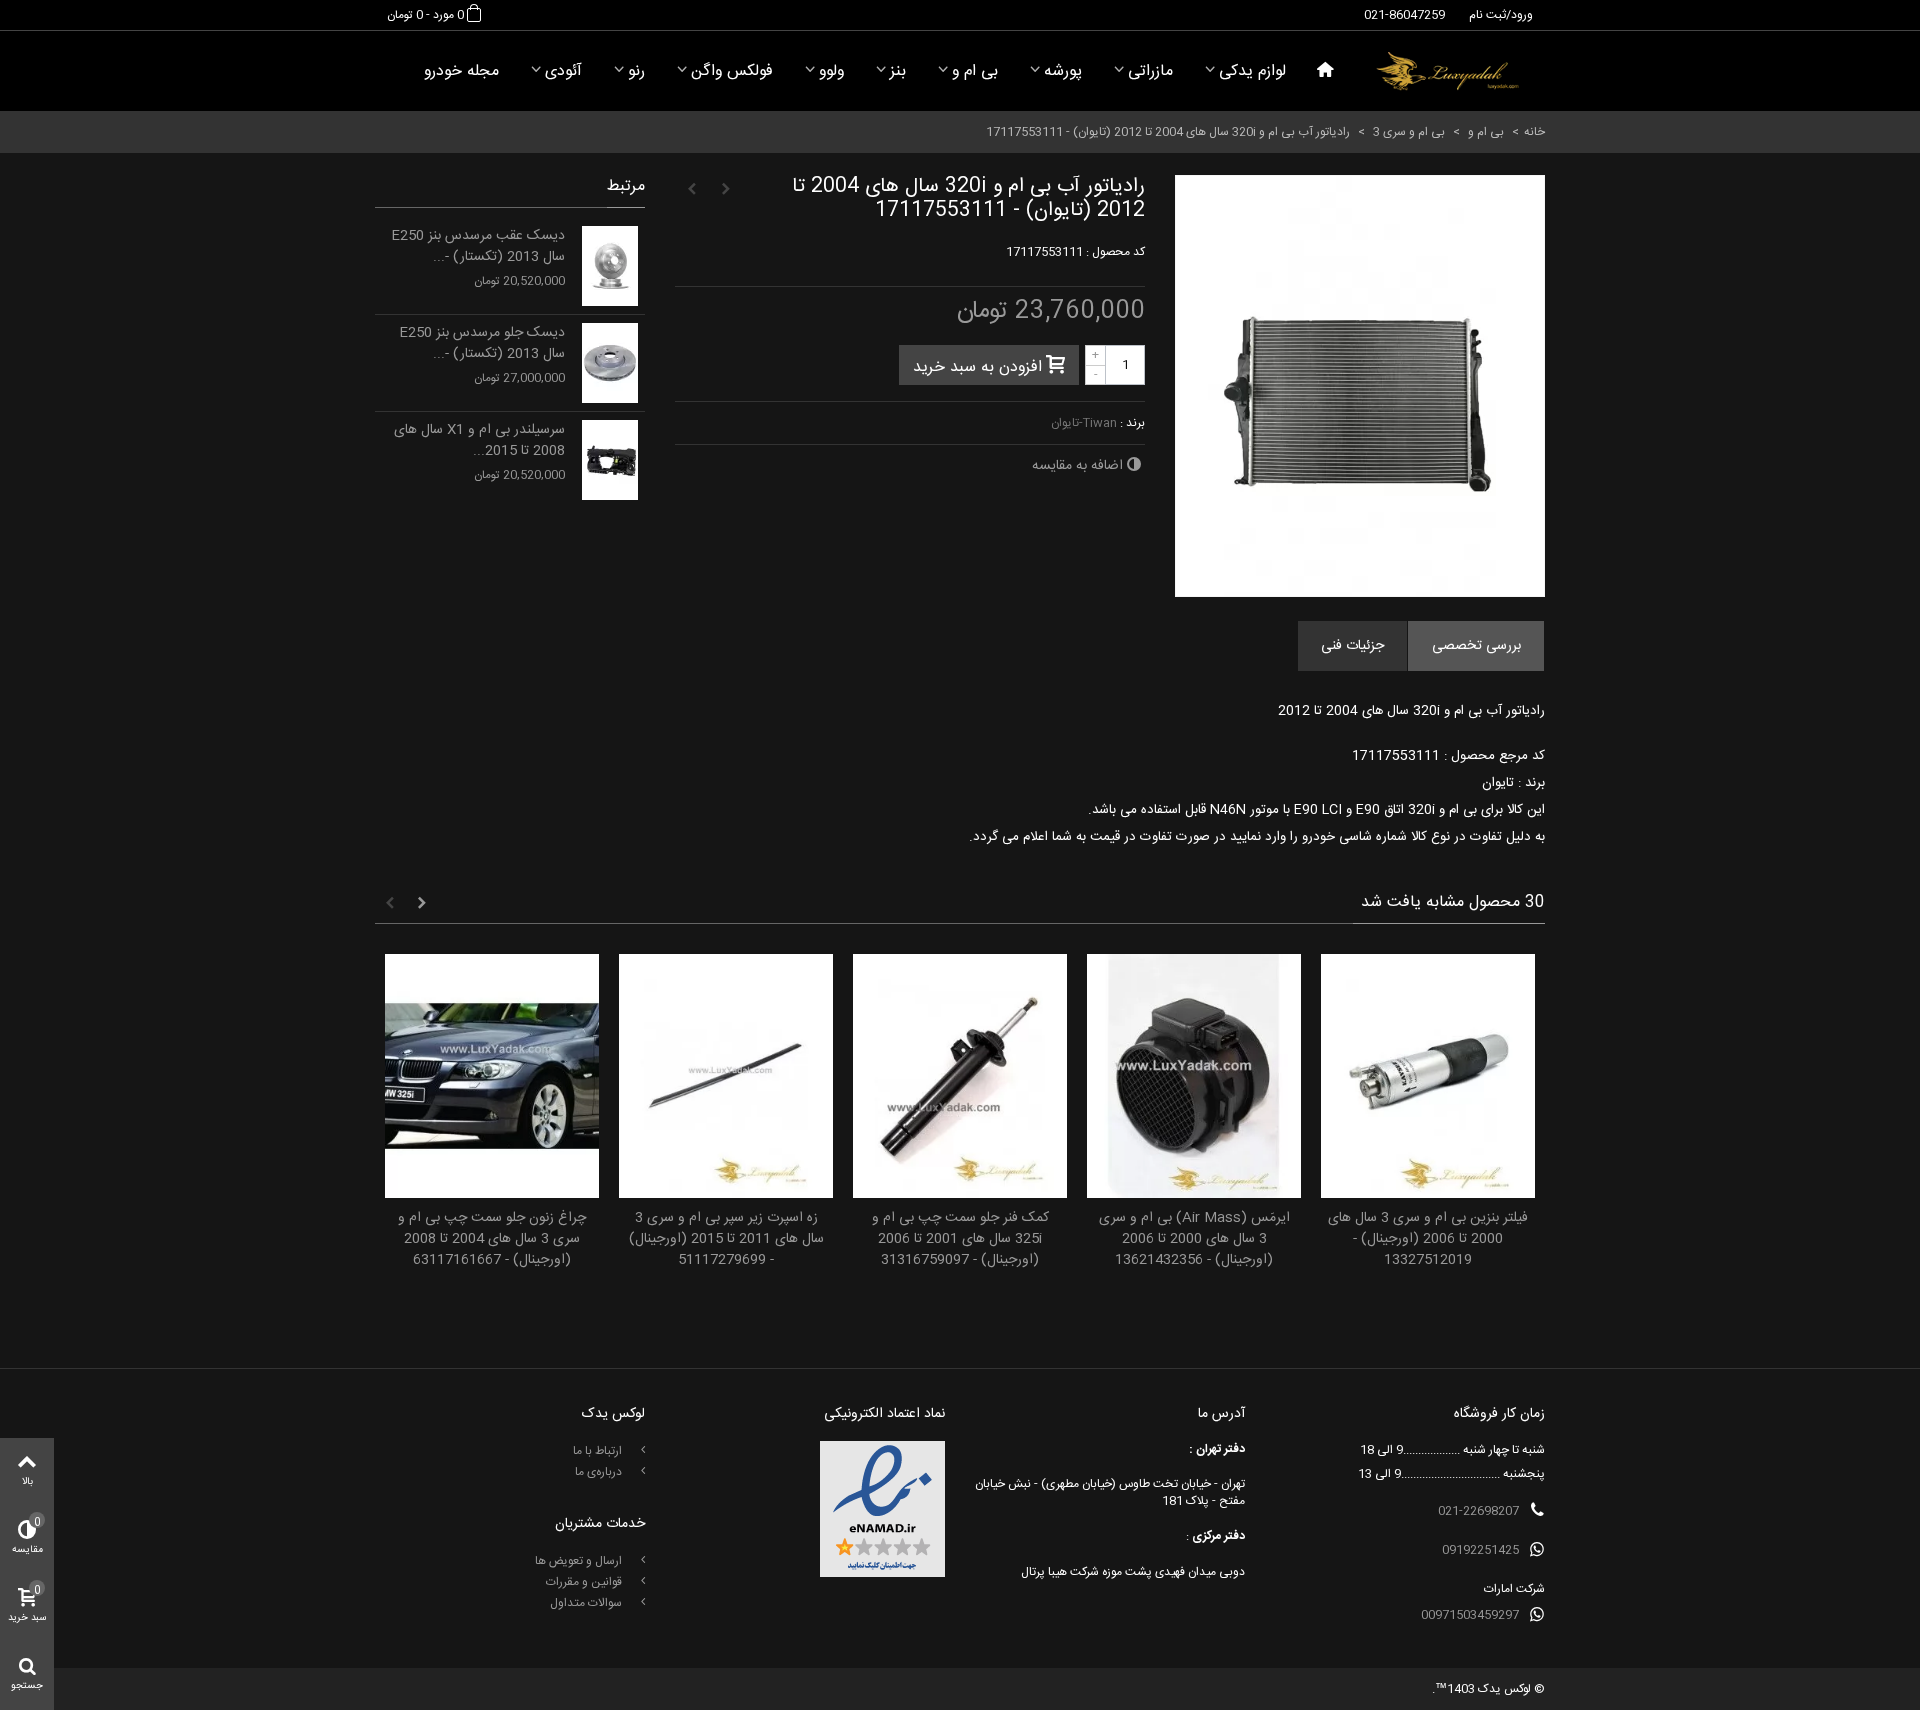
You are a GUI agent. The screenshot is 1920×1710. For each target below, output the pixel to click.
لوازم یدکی (1252, 71)
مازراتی (1150, 71)
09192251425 (1480, 1550)
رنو (636, 71)
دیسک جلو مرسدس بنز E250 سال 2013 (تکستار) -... (482, 344)
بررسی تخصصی (1476, 646)
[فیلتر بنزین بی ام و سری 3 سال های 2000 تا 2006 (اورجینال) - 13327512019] (1428, 1076)
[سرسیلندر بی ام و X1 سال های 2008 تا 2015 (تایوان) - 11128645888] (610, 460)
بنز (898, 71)
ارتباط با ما (599, 1451)
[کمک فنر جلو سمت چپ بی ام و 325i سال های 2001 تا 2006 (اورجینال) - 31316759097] (960, 1076)
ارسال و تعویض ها (580, 1561)
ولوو (831, 71)
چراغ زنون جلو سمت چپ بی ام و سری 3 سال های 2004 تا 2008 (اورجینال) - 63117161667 (492, 1239)
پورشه (1063, 71)
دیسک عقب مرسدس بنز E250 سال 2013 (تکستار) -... (478, 247)
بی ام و (975, 71)
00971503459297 (1470, 1615)
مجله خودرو (461, 71)
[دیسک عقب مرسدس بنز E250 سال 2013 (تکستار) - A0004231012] (610, 266)
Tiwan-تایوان (1084, 423)
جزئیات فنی (1352, 646)
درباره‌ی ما (600, 1472)
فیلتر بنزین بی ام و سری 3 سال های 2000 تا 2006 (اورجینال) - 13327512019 (1428, 1239)
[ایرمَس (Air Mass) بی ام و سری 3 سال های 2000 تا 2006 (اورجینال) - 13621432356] (1194, 1076)
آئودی (563, 71)
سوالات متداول (587, 1603)
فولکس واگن (732, 71)
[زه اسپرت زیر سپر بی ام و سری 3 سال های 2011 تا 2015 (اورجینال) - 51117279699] (726, 1076)
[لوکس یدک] (1447, 71)
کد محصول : (1115, 252)
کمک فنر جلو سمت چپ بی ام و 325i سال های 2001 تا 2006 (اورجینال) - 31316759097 (960, 1239)
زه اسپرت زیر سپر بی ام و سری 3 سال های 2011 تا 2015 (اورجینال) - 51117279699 (726, 1239)
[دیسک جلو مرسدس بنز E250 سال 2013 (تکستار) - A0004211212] (610, 363)
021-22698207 (1478, 1511)
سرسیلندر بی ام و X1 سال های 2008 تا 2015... (479, 441)
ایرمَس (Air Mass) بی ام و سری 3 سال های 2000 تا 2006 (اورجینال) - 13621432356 (1194, 1239)
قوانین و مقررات (585, 1582)
